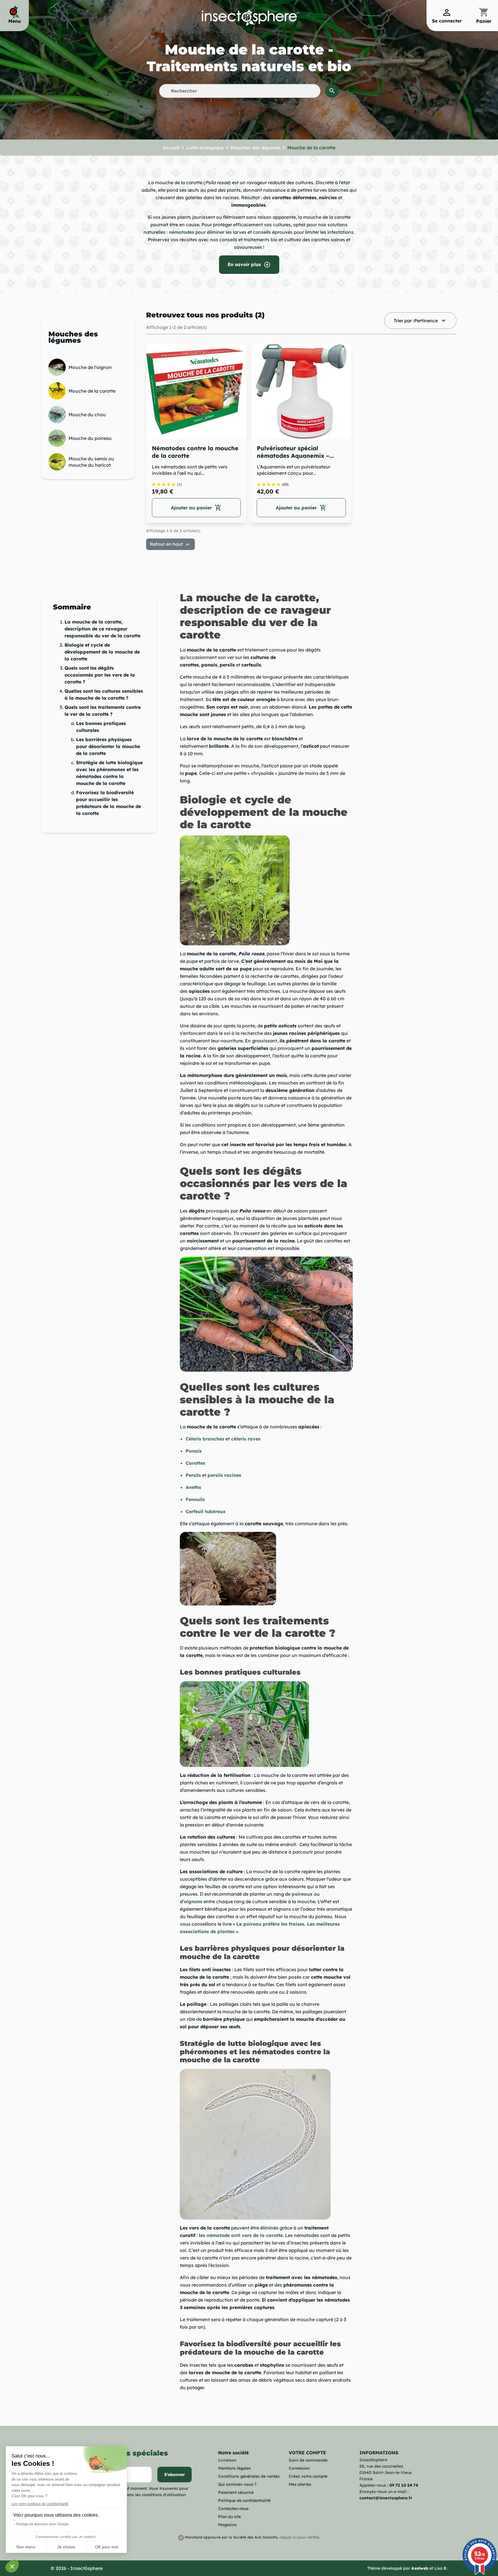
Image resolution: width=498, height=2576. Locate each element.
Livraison (227, 2460)
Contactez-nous (233, 2509)
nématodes (182, 232)
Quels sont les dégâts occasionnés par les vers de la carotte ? (100, 675)
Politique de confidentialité (244, 2500)
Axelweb (420, 2568)
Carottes (195, 1463)
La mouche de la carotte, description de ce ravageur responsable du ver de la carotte (102, 629)
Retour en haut (170, 545)
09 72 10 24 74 (404, 2485)
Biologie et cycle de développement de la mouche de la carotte (102, 652)
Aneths (193, 1487)
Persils (193, 1475)
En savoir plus (249, 265)
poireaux (302, 1894)
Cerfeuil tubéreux (206, 1511)
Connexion (299, 2468)
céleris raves (246, 1439)
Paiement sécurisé (236, 2492)
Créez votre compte (308, 2476)
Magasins (228, 2525)
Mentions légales (235, 2468)
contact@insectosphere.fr (386, 2498)
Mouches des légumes (73, 337)
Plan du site (230, 2517)
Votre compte (307, 2453)
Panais (194, 1451)
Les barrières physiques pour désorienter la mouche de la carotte (108, 746)
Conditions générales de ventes (249, 2476)
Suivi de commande (308, 2460)
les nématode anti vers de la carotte (241, 2235)
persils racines (224, 1475)
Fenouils (195, 1499)
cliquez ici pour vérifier (299, 2537)
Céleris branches (205, 1439)
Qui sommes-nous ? (237, 2484)
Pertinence (420, 321)
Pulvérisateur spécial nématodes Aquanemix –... (295, 452)
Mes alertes (300, 2484)
